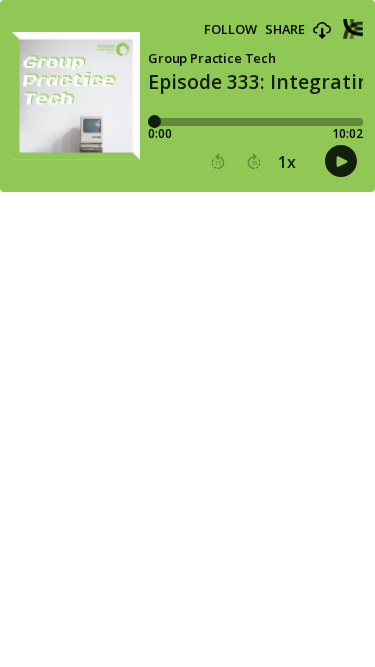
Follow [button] (230, 29)
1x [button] (287, 162)
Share (285, 29)
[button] (322, 31)
